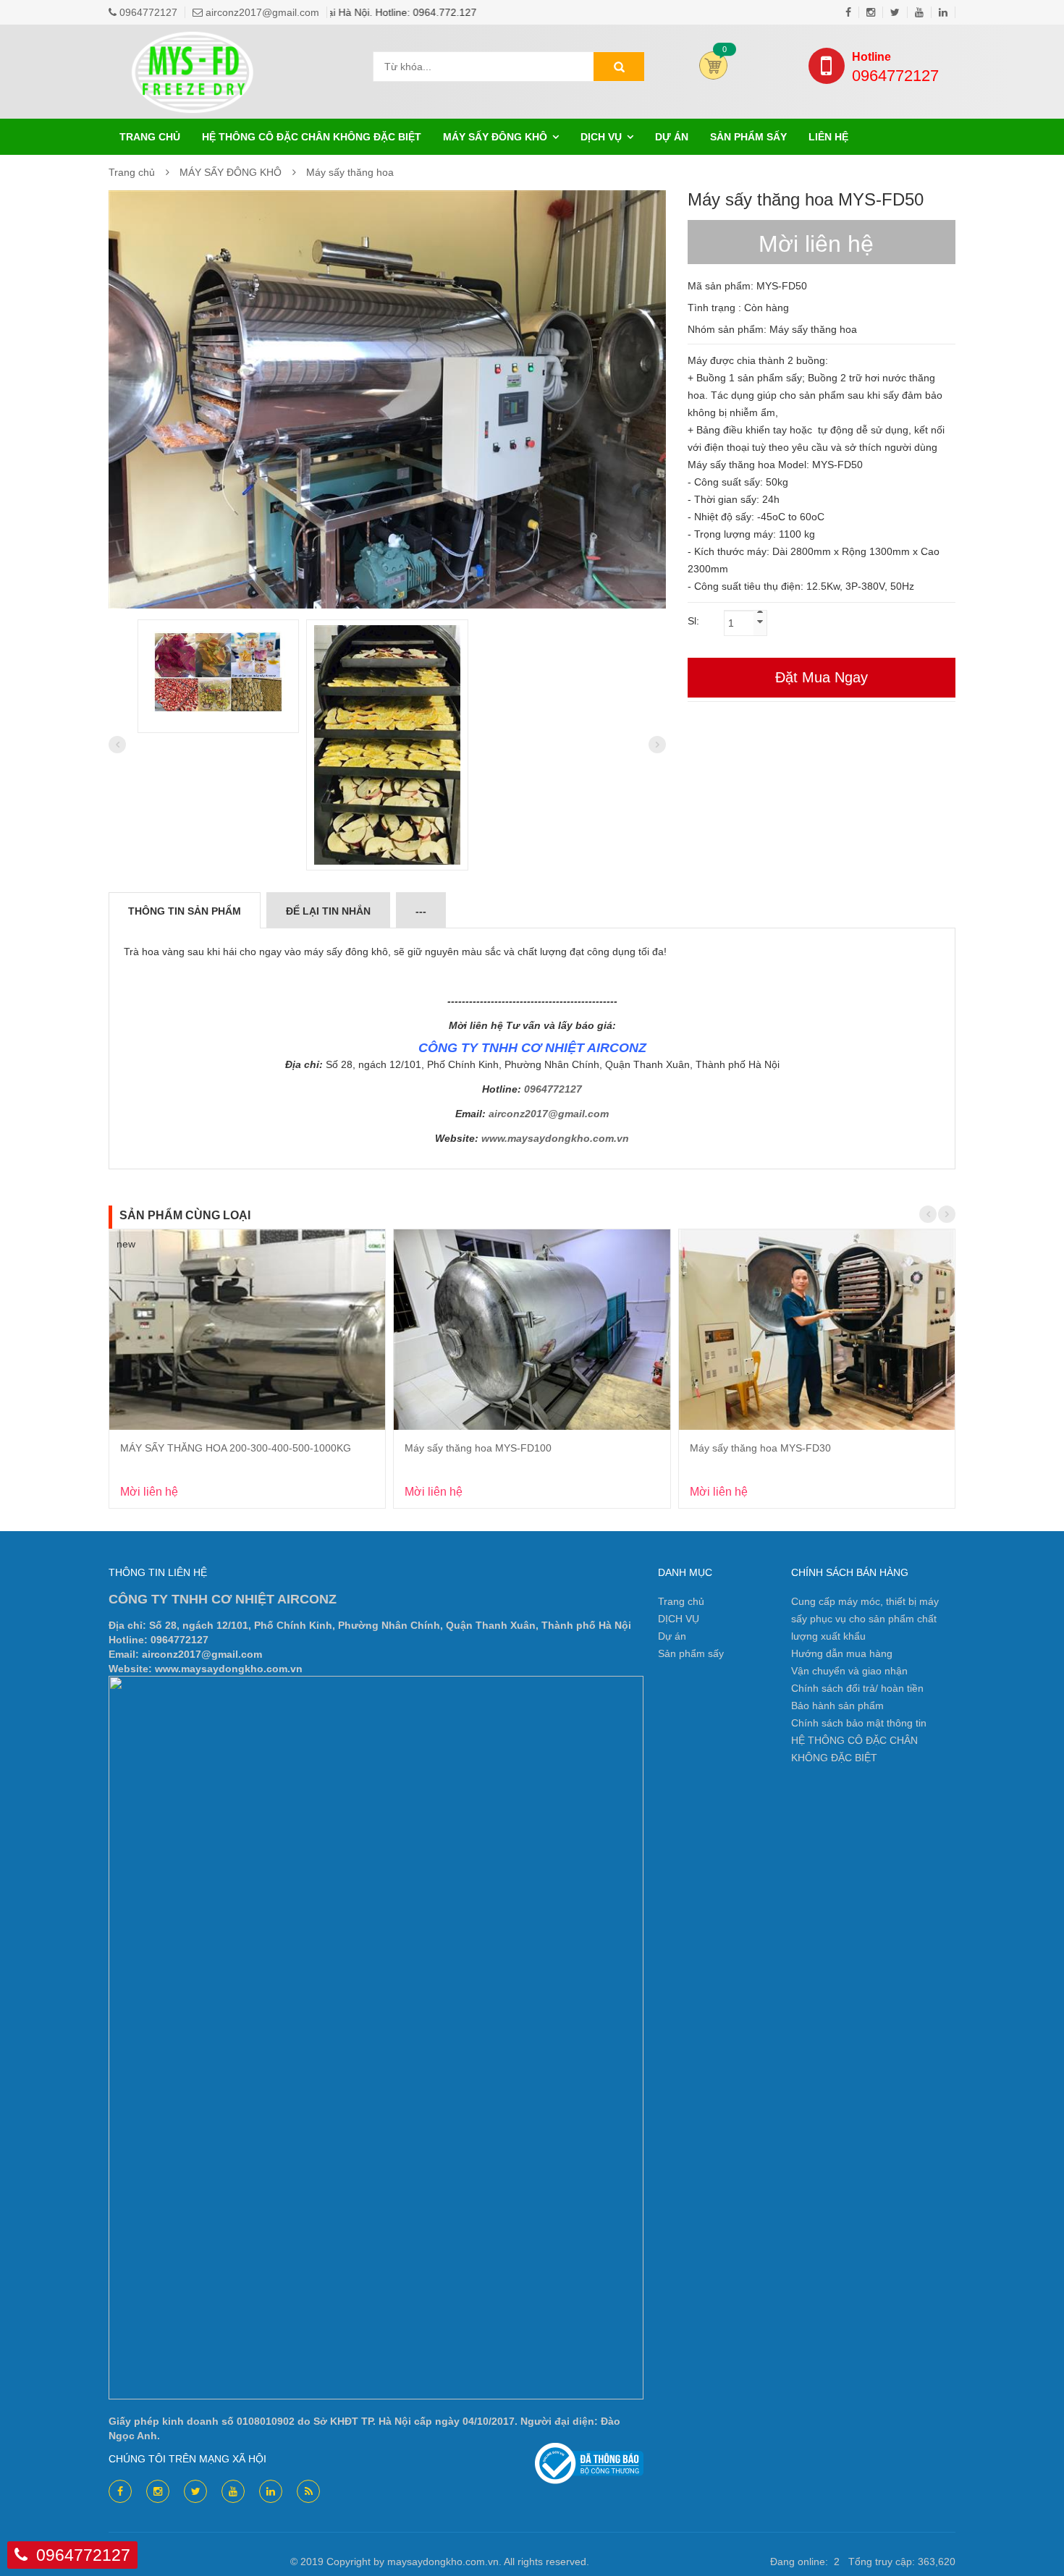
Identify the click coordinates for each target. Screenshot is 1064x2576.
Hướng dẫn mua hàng (842, 1653)
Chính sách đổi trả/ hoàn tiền (857, 1688)
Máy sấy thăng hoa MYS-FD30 (760, 1448)
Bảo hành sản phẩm (837, 1706)
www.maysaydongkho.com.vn (555, 1138)
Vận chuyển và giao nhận (849, 1671)
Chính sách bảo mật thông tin (859, 1723)
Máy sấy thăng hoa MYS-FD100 (478, 1448)
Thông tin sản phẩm (185, 911)
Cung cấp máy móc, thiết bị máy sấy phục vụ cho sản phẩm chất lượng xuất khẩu (865, 1619)
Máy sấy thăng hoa (350, 172)
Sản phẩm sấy (748, 137)
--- (421, 911)
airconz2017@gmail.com (549, 1114)
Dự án (672, 137)
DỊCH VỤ (601, 137)
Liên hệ (828, 137)
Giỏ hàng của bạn (713, 65)
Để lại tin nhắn (328, 911)
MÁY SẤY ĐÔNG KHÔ (495, 137)
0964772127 (895, 68)
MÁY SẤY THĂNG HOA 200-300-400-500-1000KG (236, 1448)
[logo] (195, 46)
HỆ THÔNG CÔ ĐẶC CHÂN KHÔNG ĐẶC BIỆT (312, 137)
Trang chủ (150, 137)
